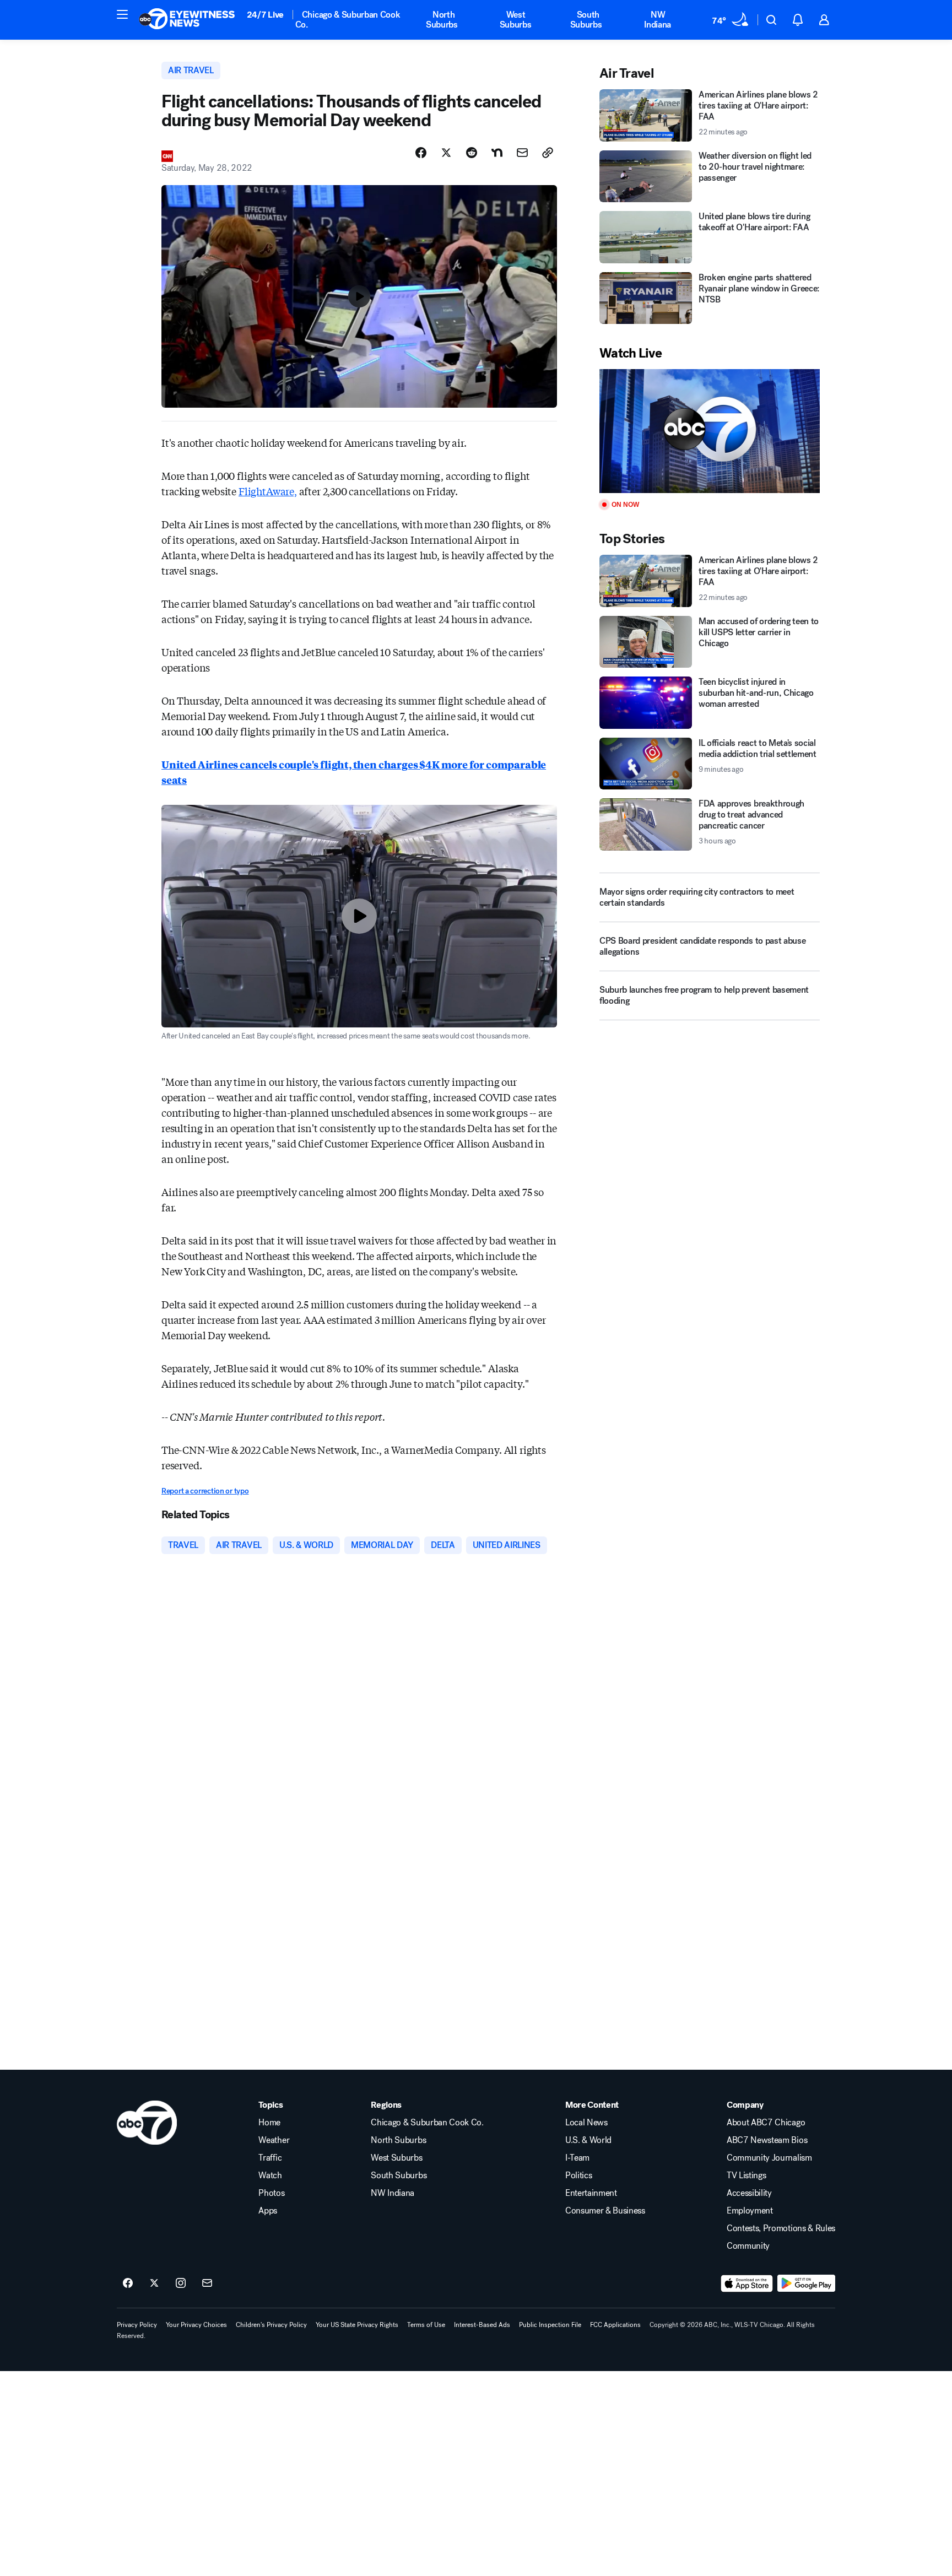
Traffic (270, 2158)
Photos (271, 2193)
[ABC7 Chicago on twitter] (154, 2283)
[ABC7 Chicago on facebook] (128, 2283)
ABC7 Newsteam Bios (767, 2140)
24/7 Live (265, 15)
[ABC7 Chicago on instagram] (181, 2283)
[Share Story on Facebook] (421, 153)
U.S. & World (588, 2140)
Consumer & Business (605, 2211)
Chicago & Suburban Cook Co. (348, 20)
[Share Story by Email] (522, 153)
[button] (122, 14)
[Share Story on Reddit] (472, 153)
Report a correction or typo (205, 1491)
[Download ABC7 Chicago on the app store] (747, 2283)
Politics (578, 2175)
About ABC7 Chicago (766, 2123)
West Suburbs (516, 20)
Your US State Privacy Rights (357, 2325)
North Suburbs (442, 20)
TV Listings (746, 2175)
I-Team (577, 2158)
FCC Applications (615, 2325)
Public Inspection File (550, 2325)
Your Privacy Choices (196, 2325)
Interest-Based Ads (482, 2325)
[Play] (710, 431)
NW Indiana (658, 20)
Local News (586, 2123)
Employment (750, 2211)
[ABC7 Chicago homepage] (187, 20)
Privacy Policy (137, 2325)
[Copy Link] (548, 153)
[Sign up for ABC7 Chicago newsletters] (207, 2283)
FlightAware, (268, 491)
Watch (270, 2175)
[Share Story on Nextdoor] (497, 153)
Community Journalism (769, 2158)
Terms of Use (426, 2325)
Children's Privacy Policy (271, 2325)
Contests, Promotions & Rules (781, 2228)
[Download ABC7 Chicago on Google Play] (806, 2283)
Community (748, 2246)
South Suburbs (586, 20)
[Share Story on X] (446, 153)
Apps (268, 2211)
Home (269, 2123)
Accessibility (749, 2193)
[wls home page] (147, 2123)
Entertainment (591, 2193)
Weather (274, 2140)
